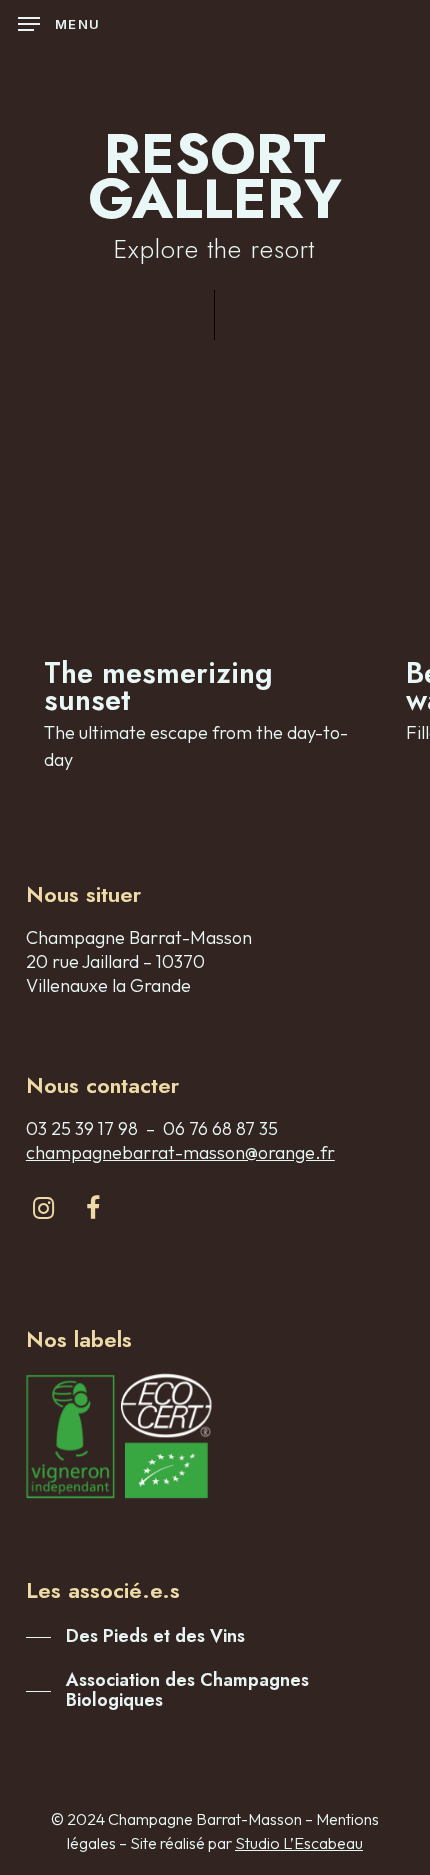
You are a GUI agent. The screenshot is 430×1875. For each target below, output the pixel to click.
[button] (59, 24)
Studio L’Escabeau (299, 1843)
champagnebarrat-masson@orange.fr (180, 1152)
